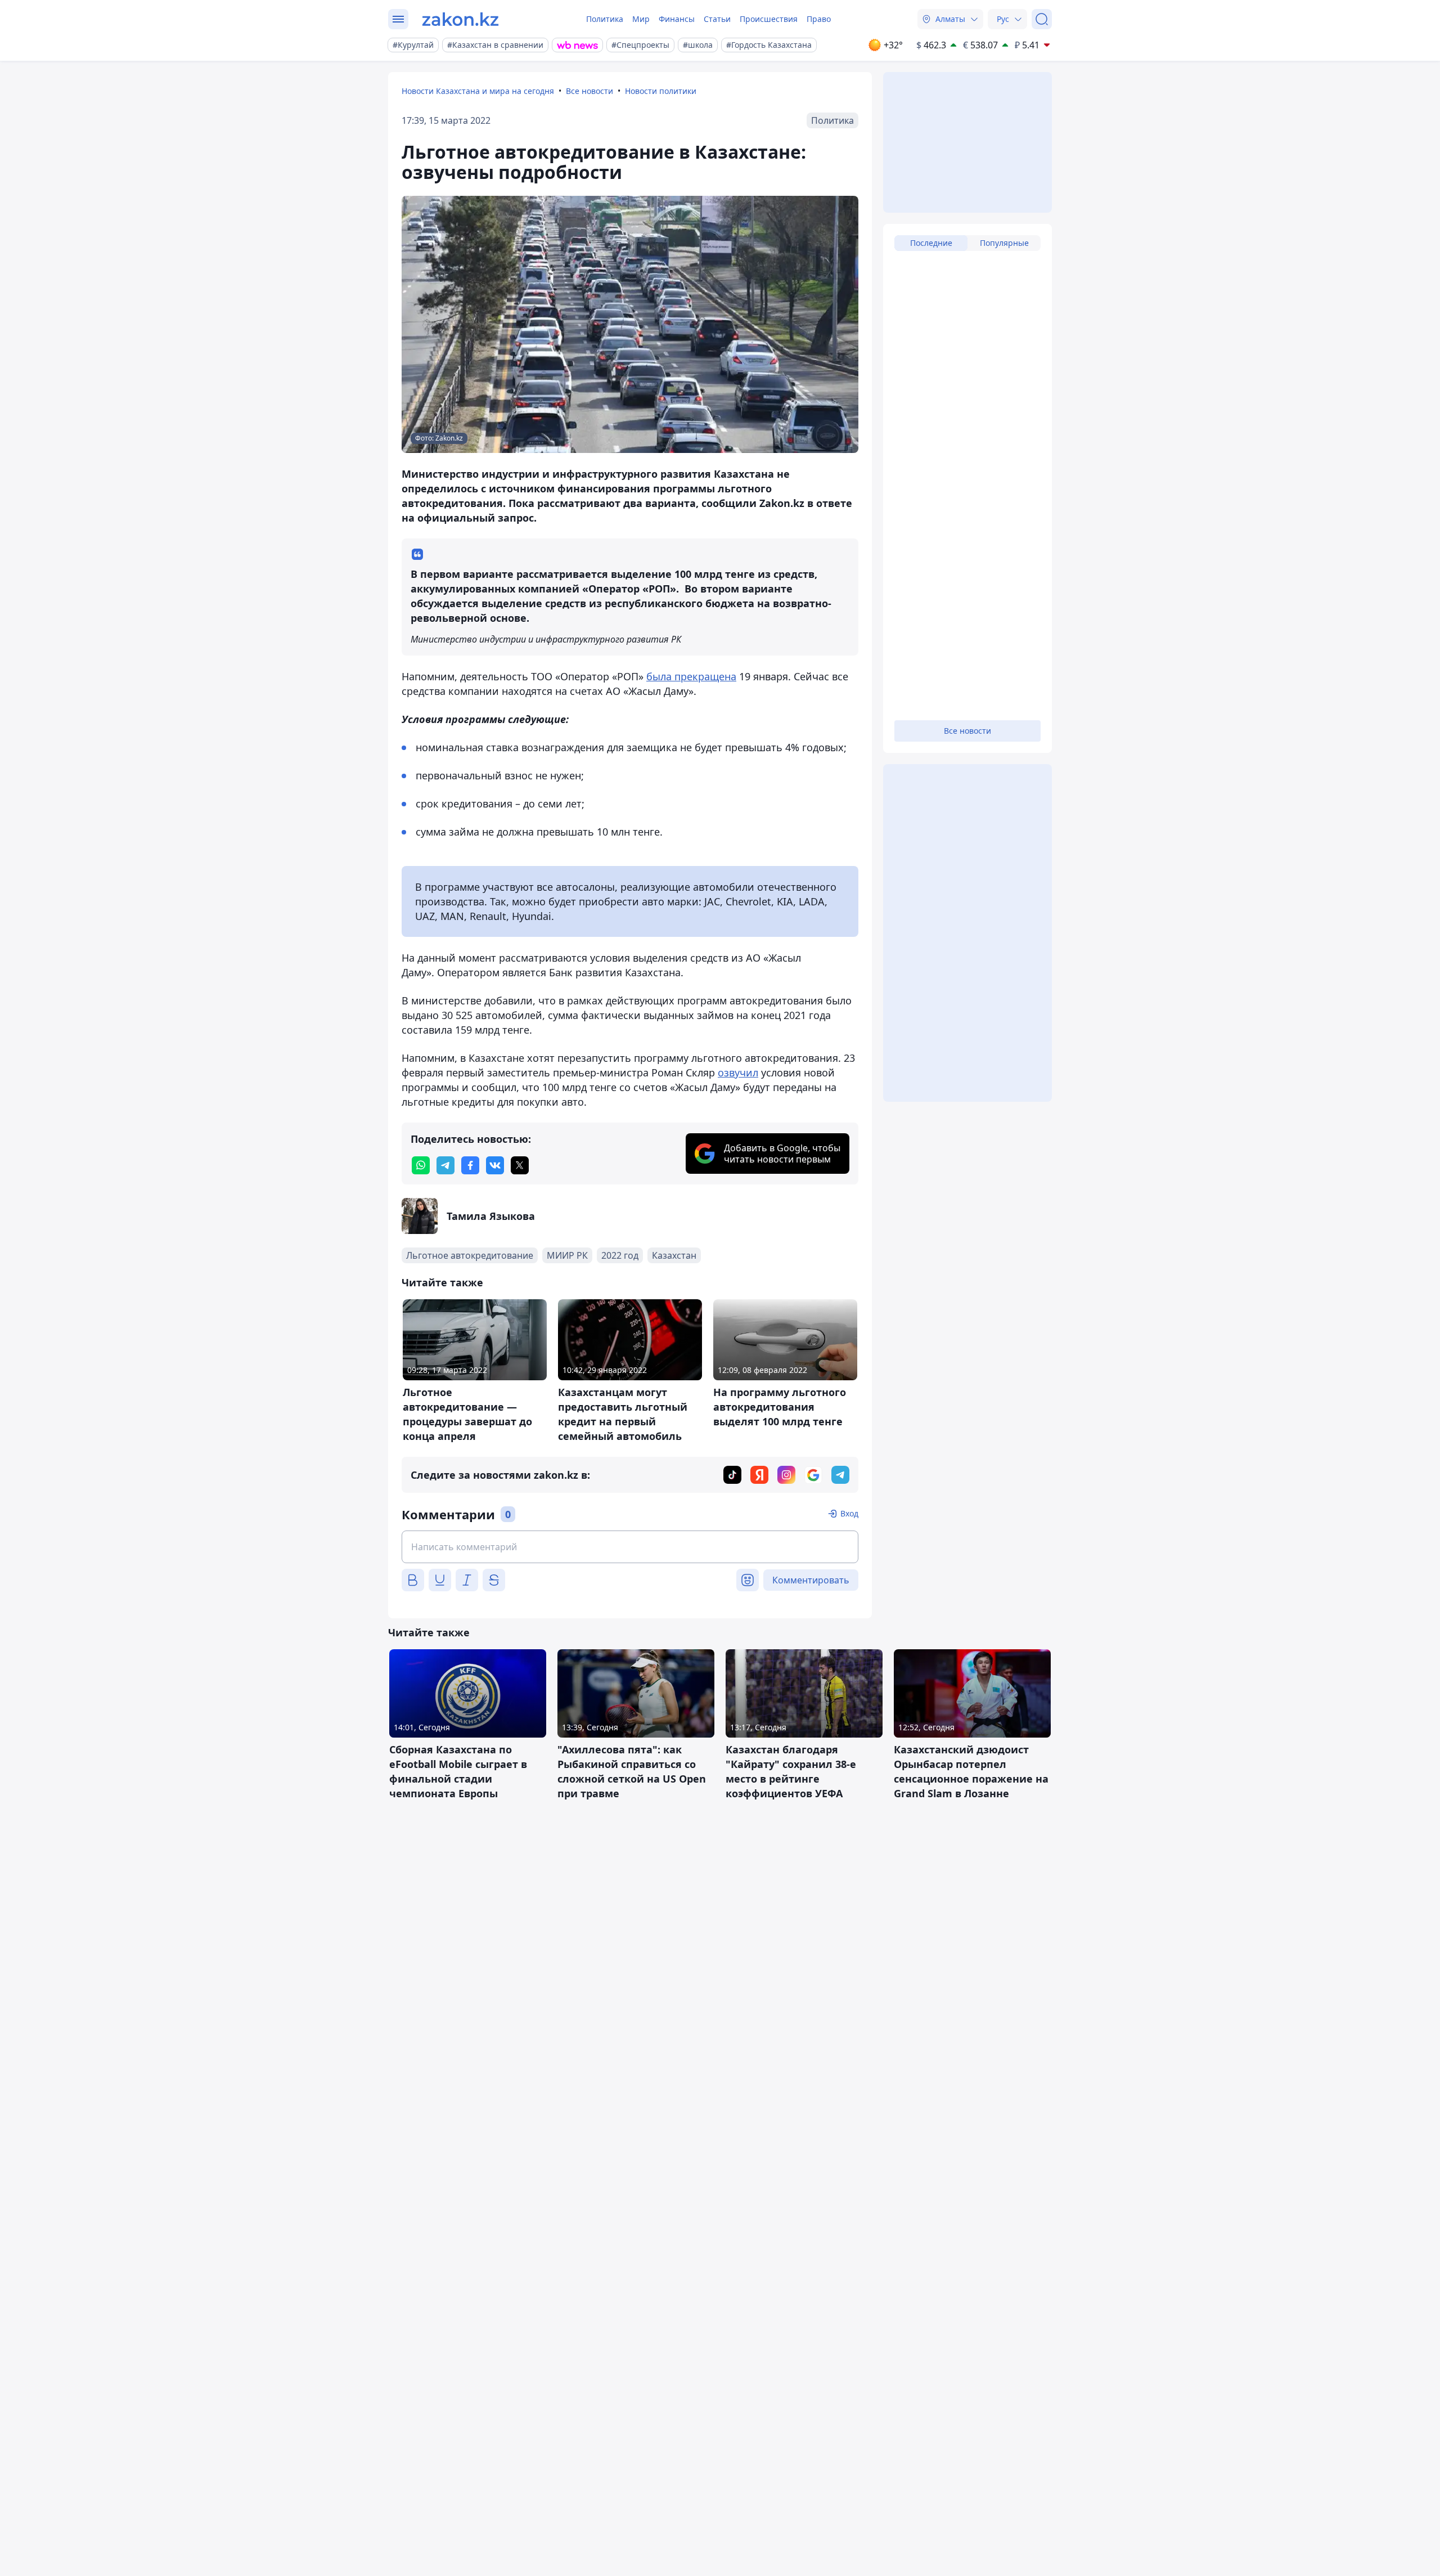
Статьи (717, 19)
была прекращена (691, 676)
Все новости (589, 91)
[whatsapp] (421, 1165)
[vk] (495, 1165)
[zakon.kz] (460, 19)
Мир (641, 19)
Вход (849, 1513)
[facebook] (470, 1165)
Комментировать (811, 1580)
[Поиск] (1042, 19)
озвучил (738, 1072)
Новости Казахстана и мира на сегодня (478, 91)
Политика (605, 19)
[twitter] (520, 1165)
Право (819, 19)
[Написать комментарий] (630, 1547)
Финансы (677, 19)
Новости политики (661, 91)
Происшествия (769, 19)
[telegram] (445, 1165)
